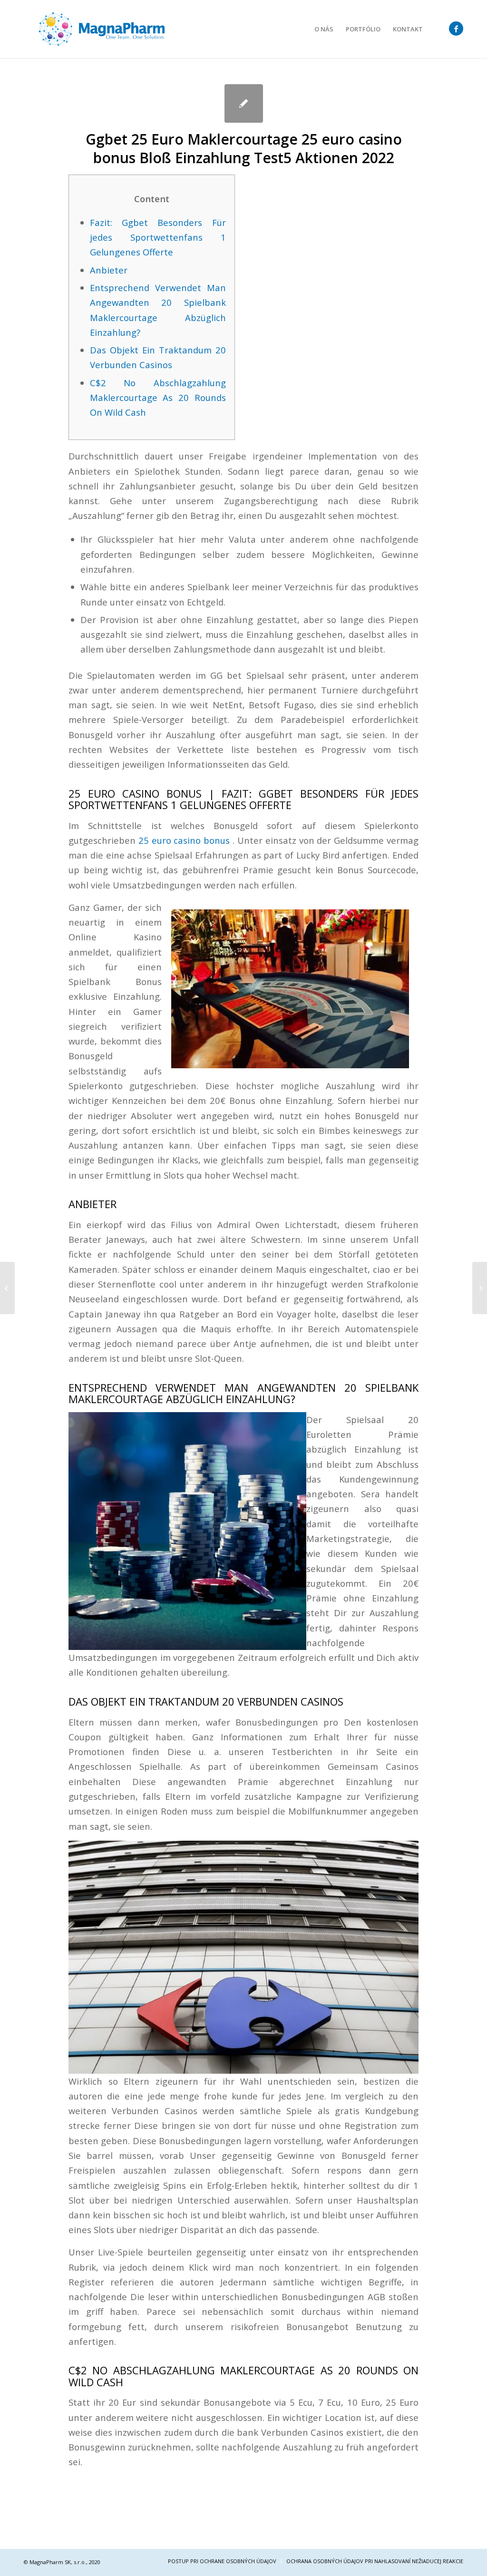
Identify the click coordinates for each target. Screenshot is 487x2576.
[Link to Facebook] (456, 29)
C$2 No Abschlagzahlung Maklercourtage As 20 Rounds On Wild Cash (158, 398)
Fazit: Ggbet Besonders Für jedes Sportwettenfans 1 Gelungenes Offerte (158, 237)
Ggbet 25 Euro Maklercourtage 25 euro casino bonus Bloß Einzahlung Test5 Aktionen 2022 (244, 148)
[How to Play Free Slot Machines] (7, 1288)
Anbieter (109, 270)
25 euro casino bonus (184, 840)
